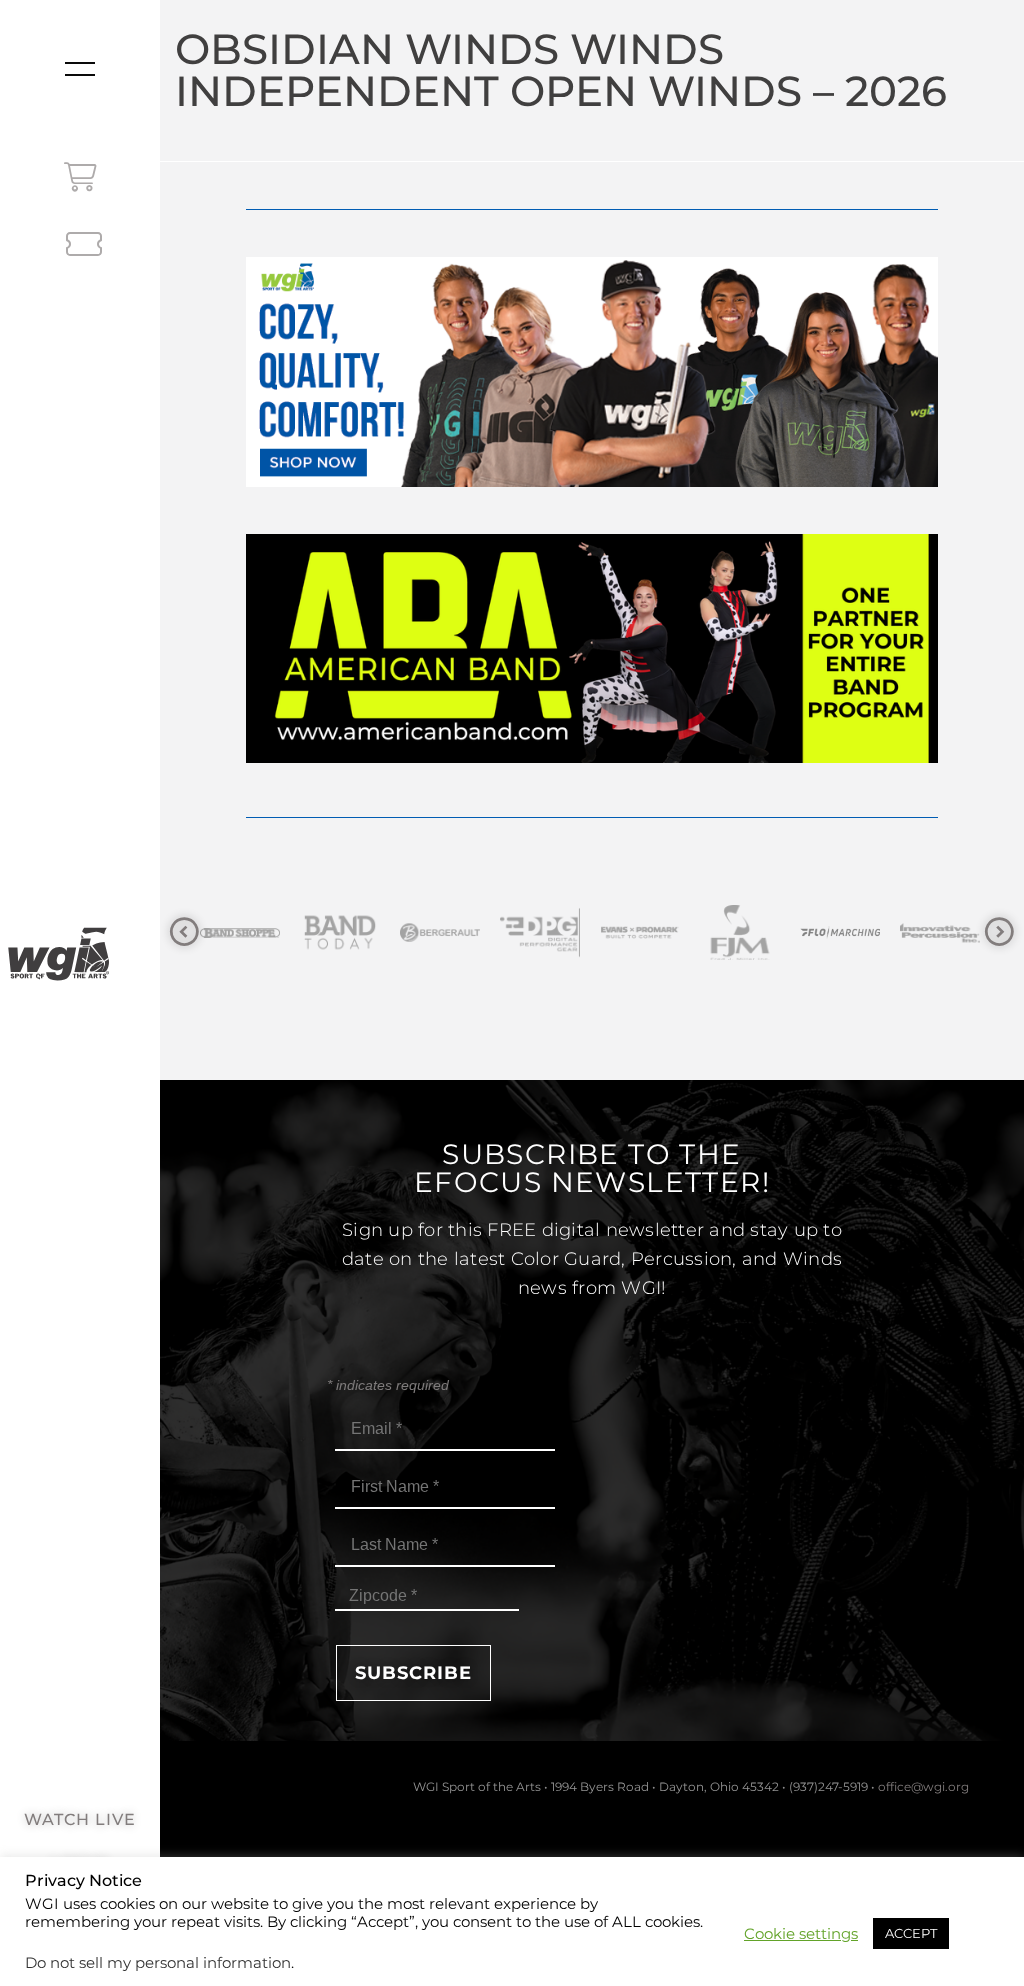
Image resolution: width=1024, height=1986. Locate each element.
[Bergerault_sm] (360, 932)
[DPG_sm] (460, 932)
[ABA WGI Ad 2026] (591, 757)
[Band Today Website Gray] (260, 932)
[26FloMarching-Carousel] (760, 932)
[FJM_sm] (660, 932)
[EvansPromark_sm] (560, 932)
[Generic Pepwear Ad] (591, 481)
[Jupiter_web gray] (960, 932)
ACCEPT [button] (911, 1933)
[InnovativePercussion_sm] (860, 932)
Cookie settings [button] (801, 1934)
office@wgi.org (923, 1786)
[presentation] (184, 932)
